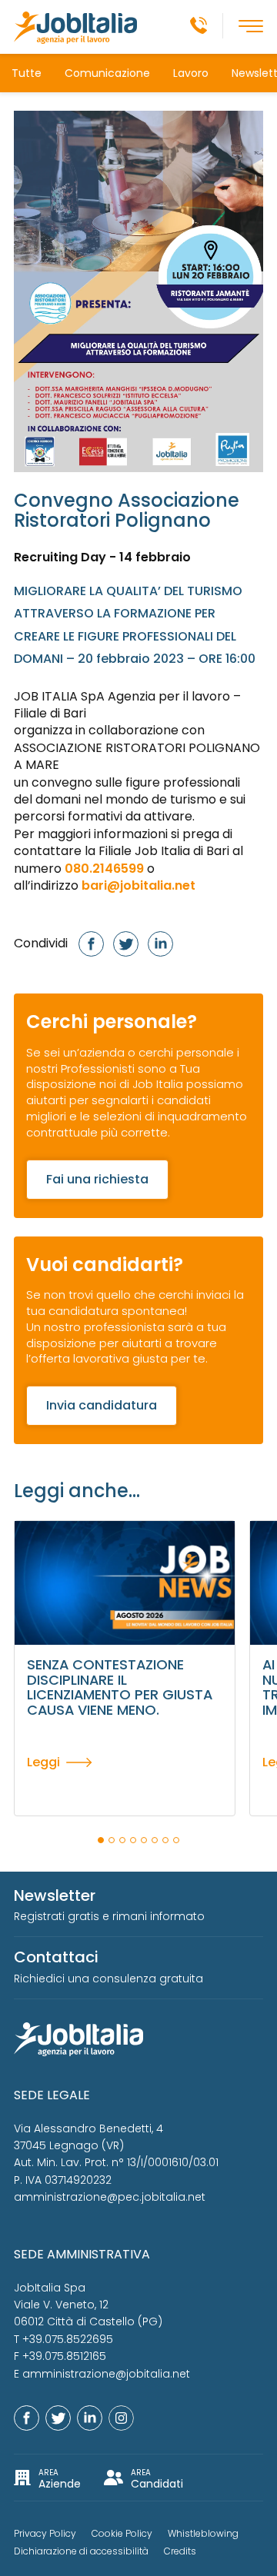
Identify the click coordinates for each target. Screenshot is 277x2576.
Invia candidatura (102, 1405)
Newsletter (55, 1895)
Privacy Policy (45, 2533)
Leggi (43, 1762)
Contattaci (56, 1957)
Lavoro (191, 73)
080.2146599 (104, 869)
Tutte (27, 73)
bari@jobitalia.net (138, 885)
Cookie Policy (122, 2533)
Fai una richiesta (97, 1179)
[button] (101, 1840)
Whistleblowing (203, 2533)
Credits (180, 2551)
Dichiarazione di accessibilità (81, 2551)
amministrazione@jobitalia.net (106, 2374)
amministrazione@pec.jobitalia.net (110, 2197)
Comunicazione (107, 73)
